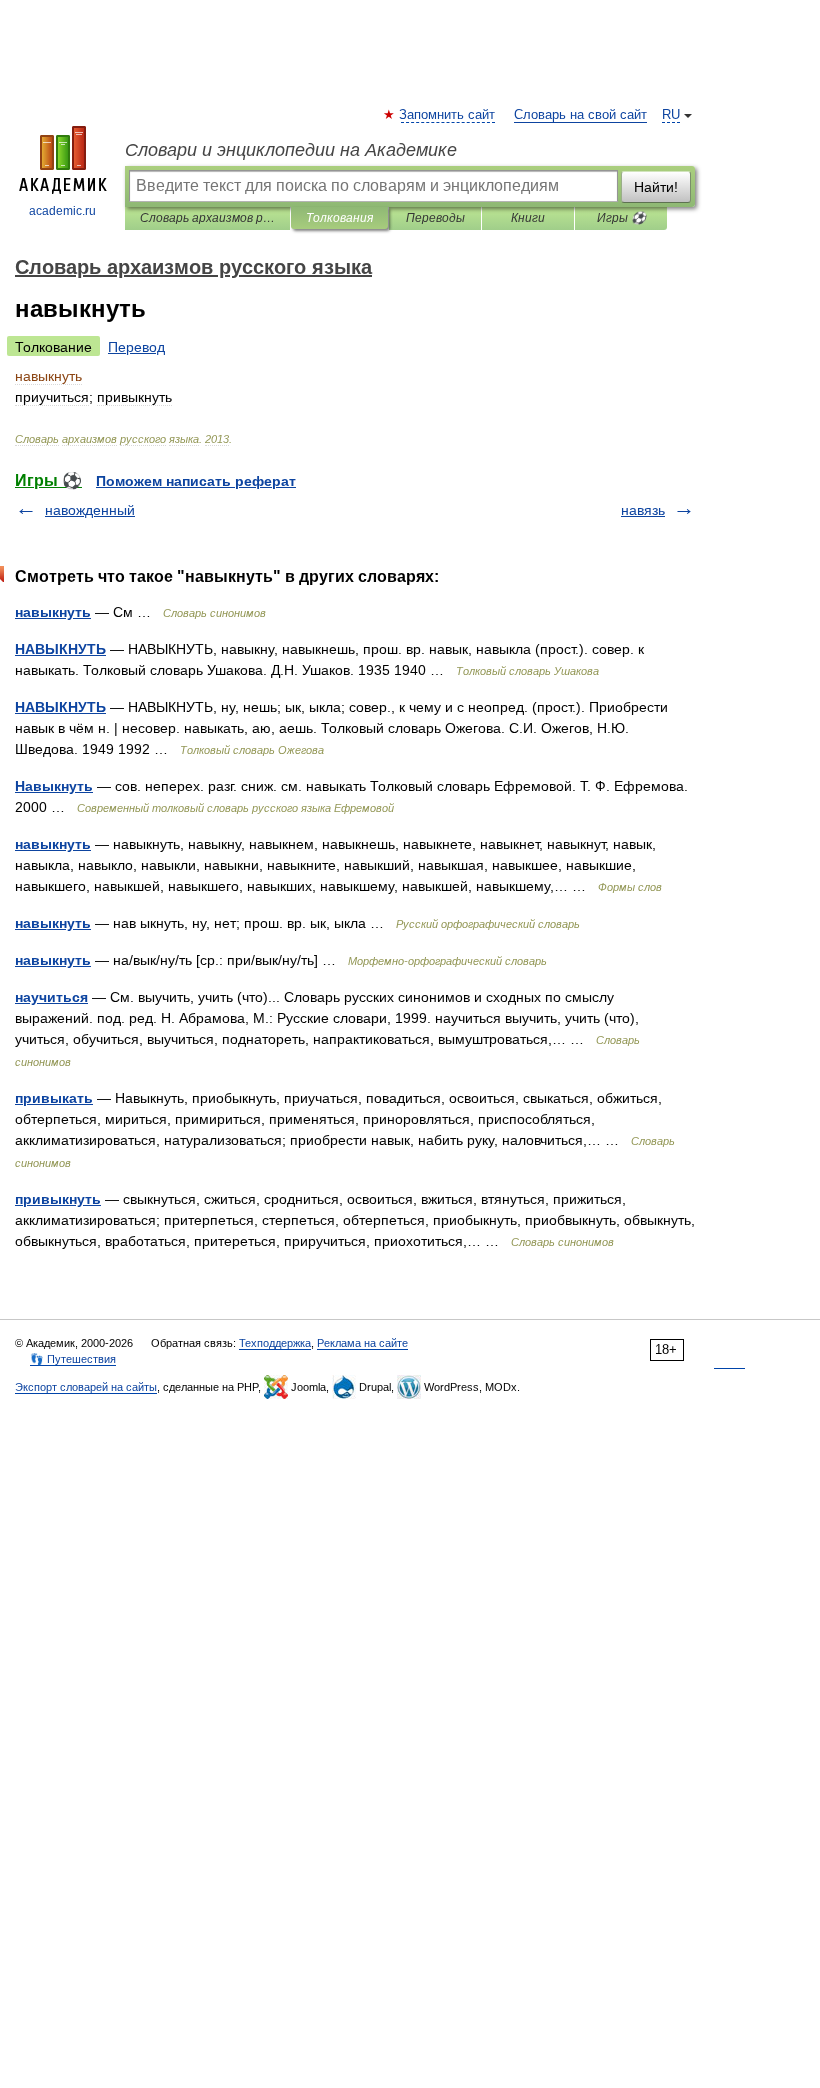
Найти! (656, 187)
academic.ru (62, 211)
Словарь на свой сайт (580, 115)
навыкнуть (53, 612)
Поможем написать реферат (196, 481)
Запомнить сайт (448, 115)
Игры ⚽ (621, 218)
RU (671, 115)
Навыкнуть (54, 786)
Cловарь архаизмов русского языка (207, 218)
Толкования (339, 218)
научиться (51, 997)
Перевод (136, 347)
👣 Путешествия (73, 1359)
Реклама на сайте (362, 1343)
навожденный (90, 510)
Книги (528, 218)
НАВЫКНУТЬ (60, 649)
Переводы (435, 218)
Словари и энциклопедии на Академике (291, 150)
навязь (643, 510)
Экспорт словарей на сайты (86, 1387)
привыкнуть (58, 1199)
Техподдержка (275, 1343)
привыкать (54, 1098)
